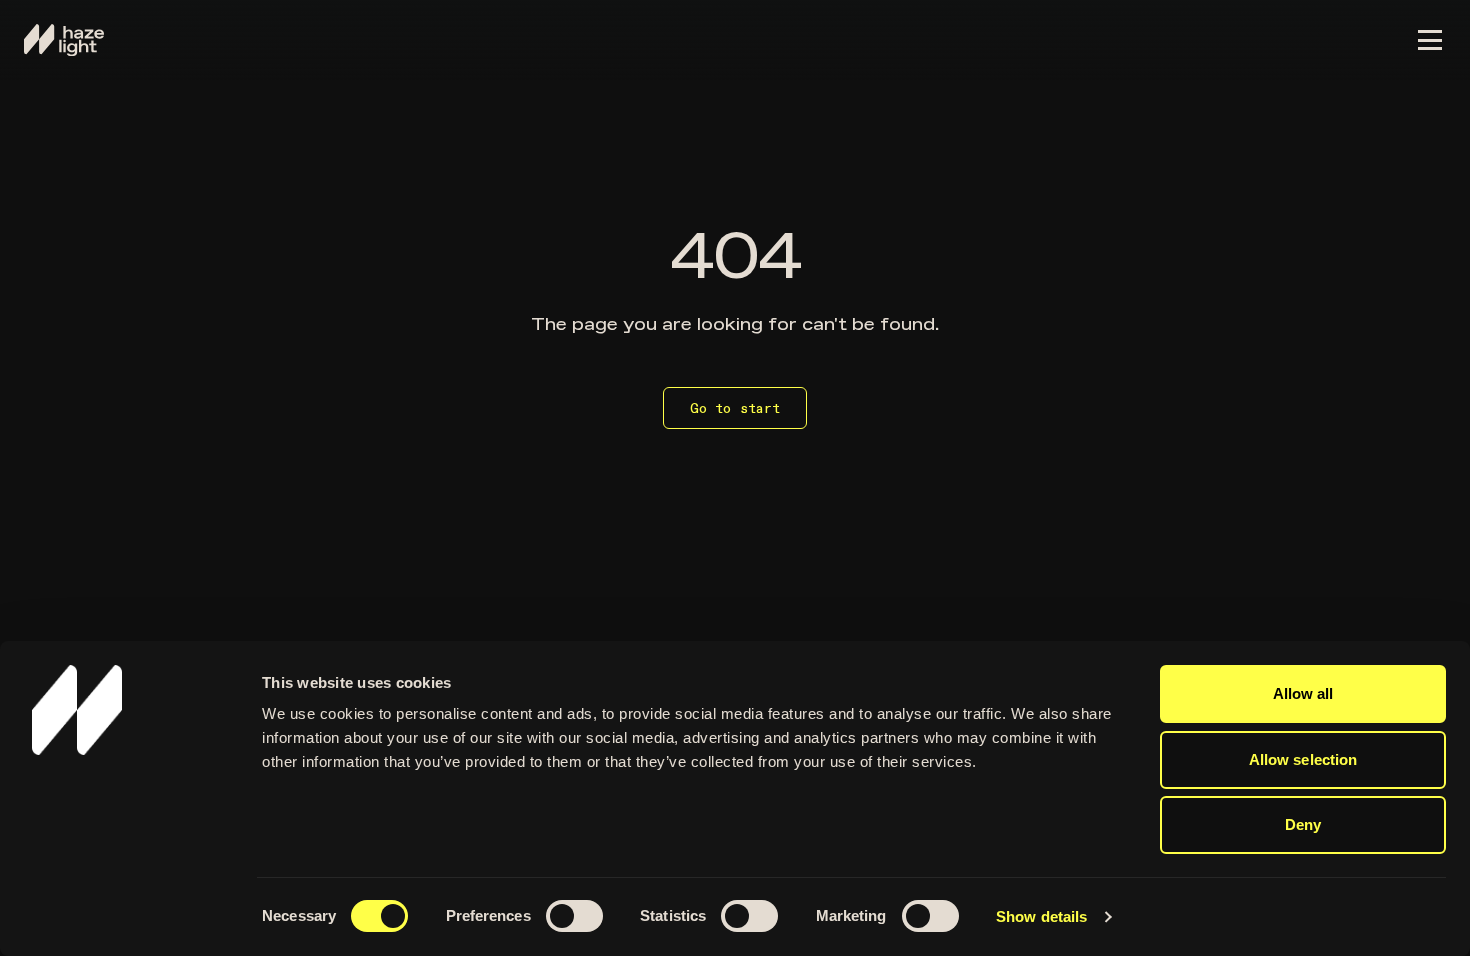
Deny (1303, 824)
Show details (1041, 916)
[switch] (576, 919)
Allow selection (1303, 759)
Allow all (1303, 693)
